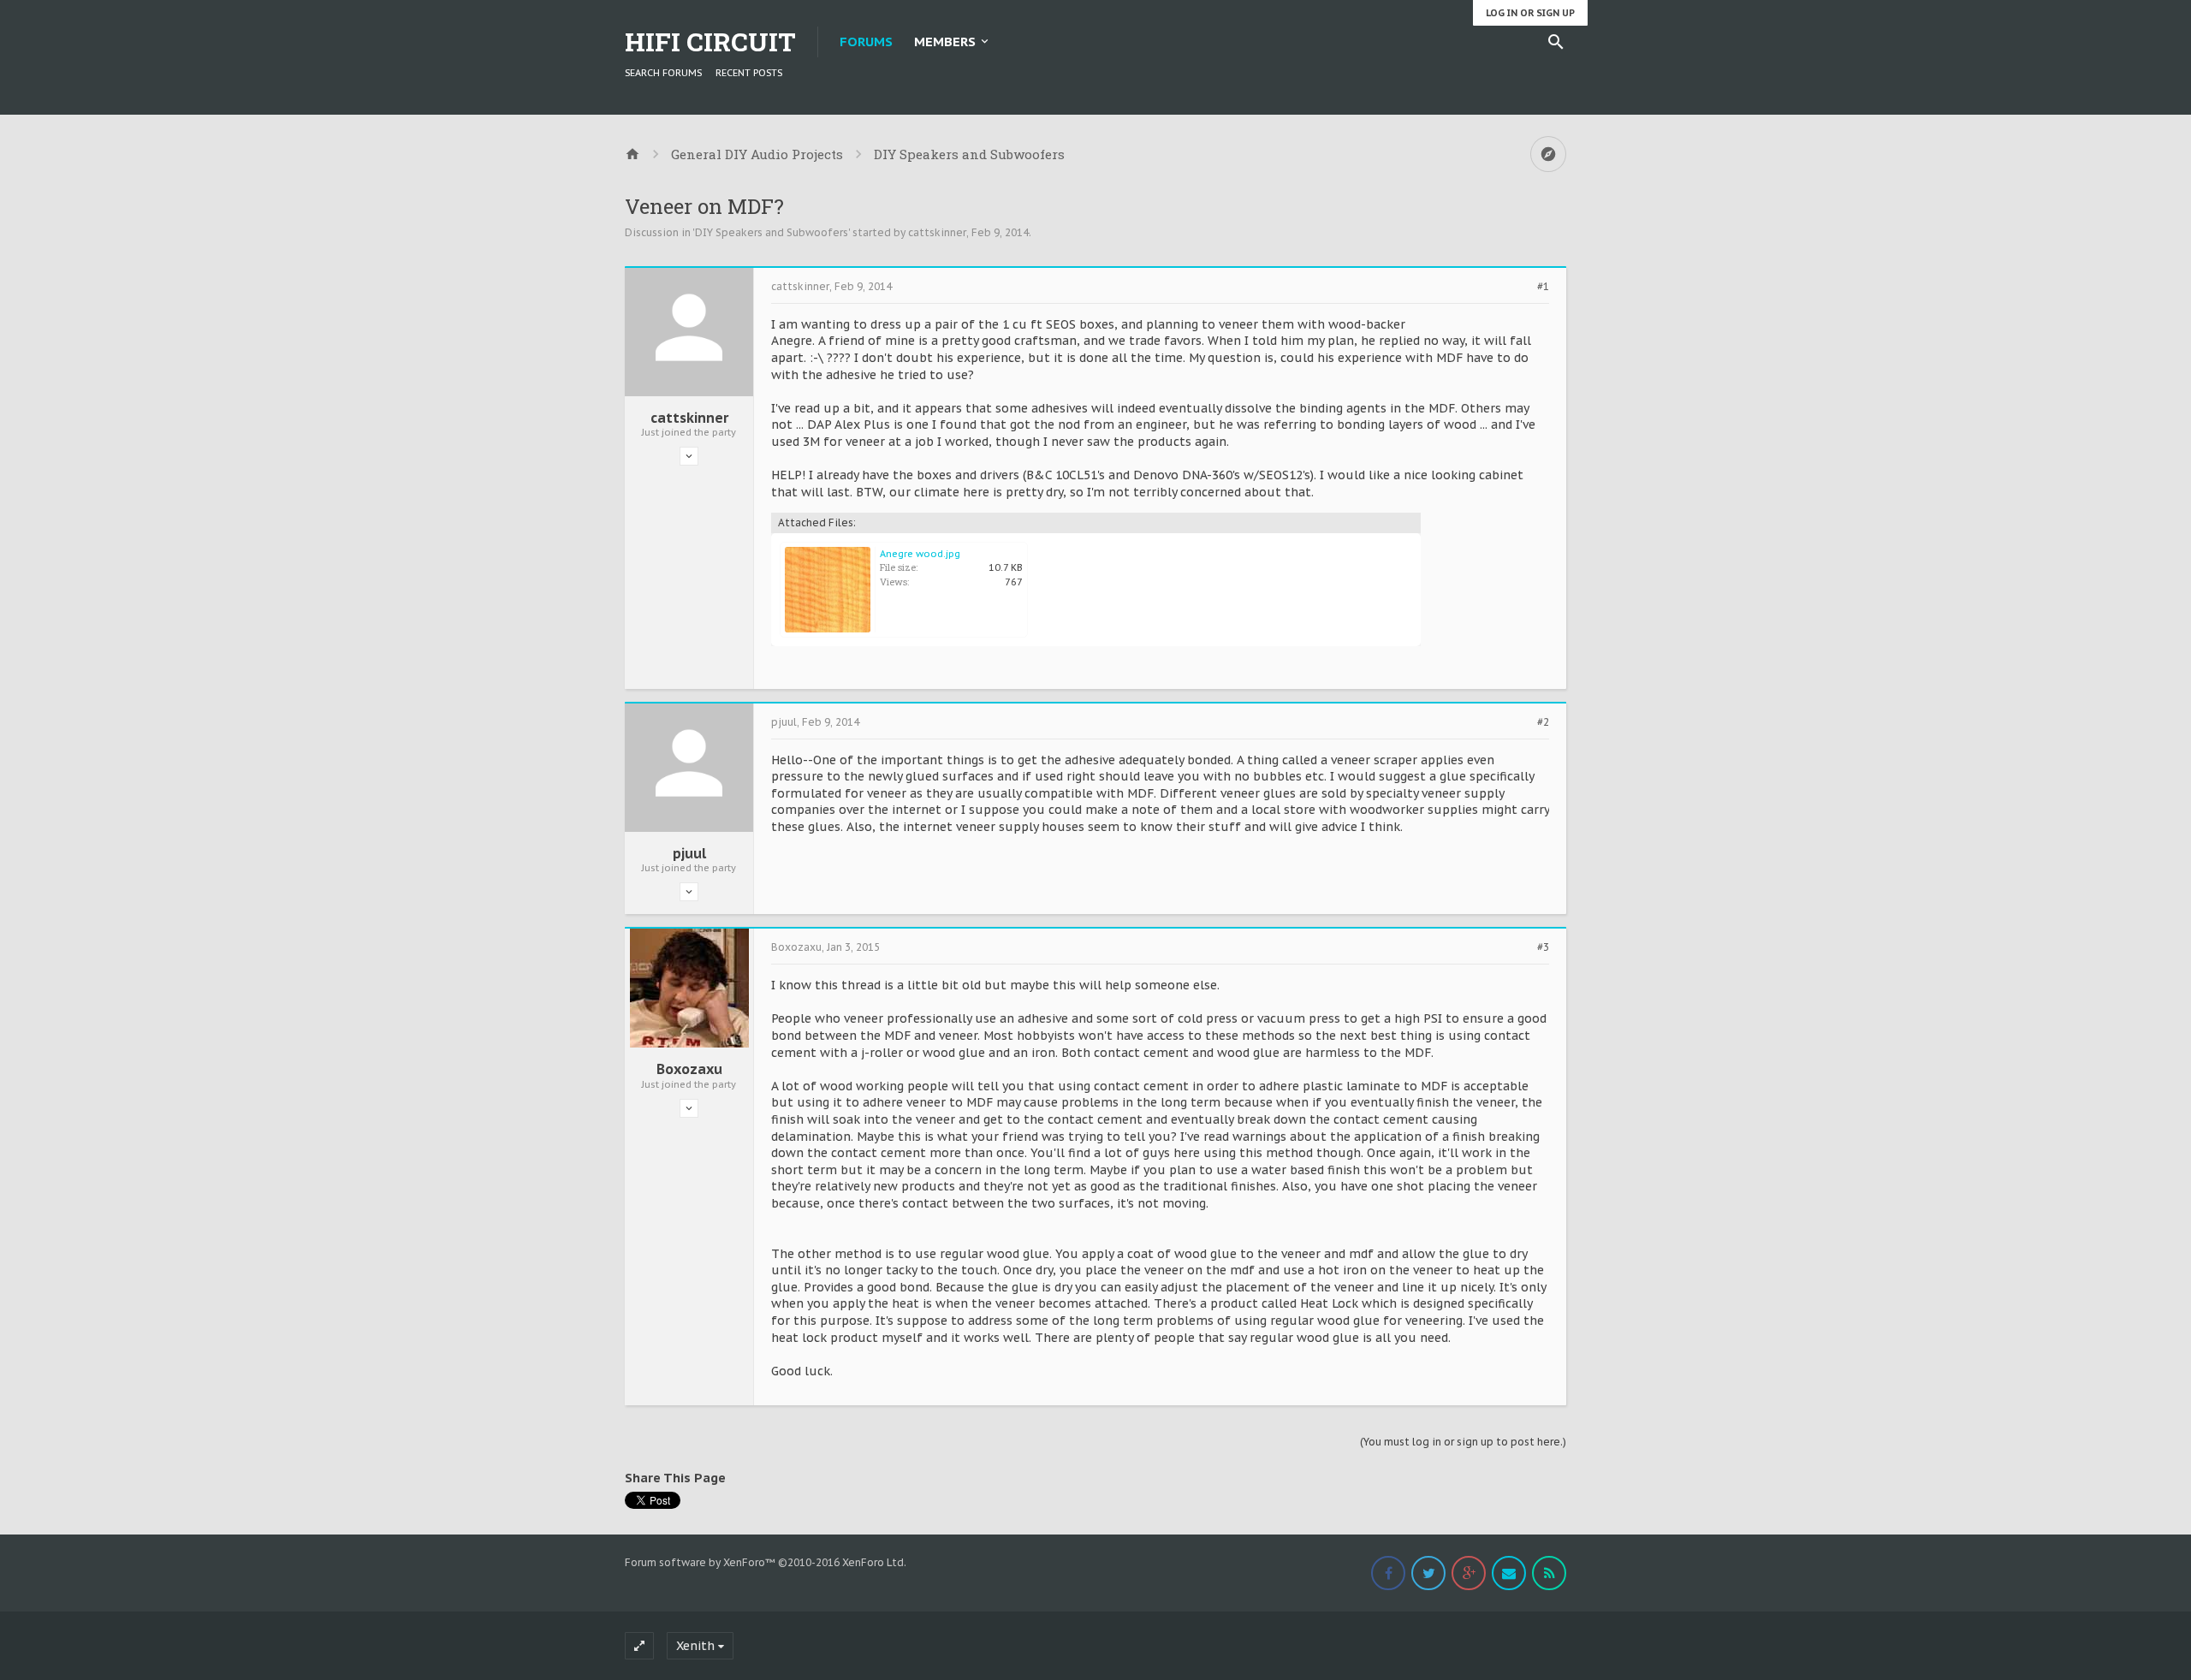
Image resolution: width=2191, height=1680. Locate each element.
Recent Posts (749, 73)
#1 (1543, 287)
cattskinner (937, 232)
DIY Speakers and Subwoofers (772, 232)
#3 (1543, 947)
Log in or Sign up (1530, 13)
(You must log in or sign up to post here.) (1463, 1442)
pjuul (689, 853)
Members (945, 42)
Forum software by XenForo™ (766, 1562)
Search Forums (663, 73)
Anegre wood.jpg (920, 554)
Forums (866, 42)
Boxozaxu (689, 1069)
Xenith (695, 1646)
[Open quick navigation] (1548, 154)
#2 (1543, 722)
